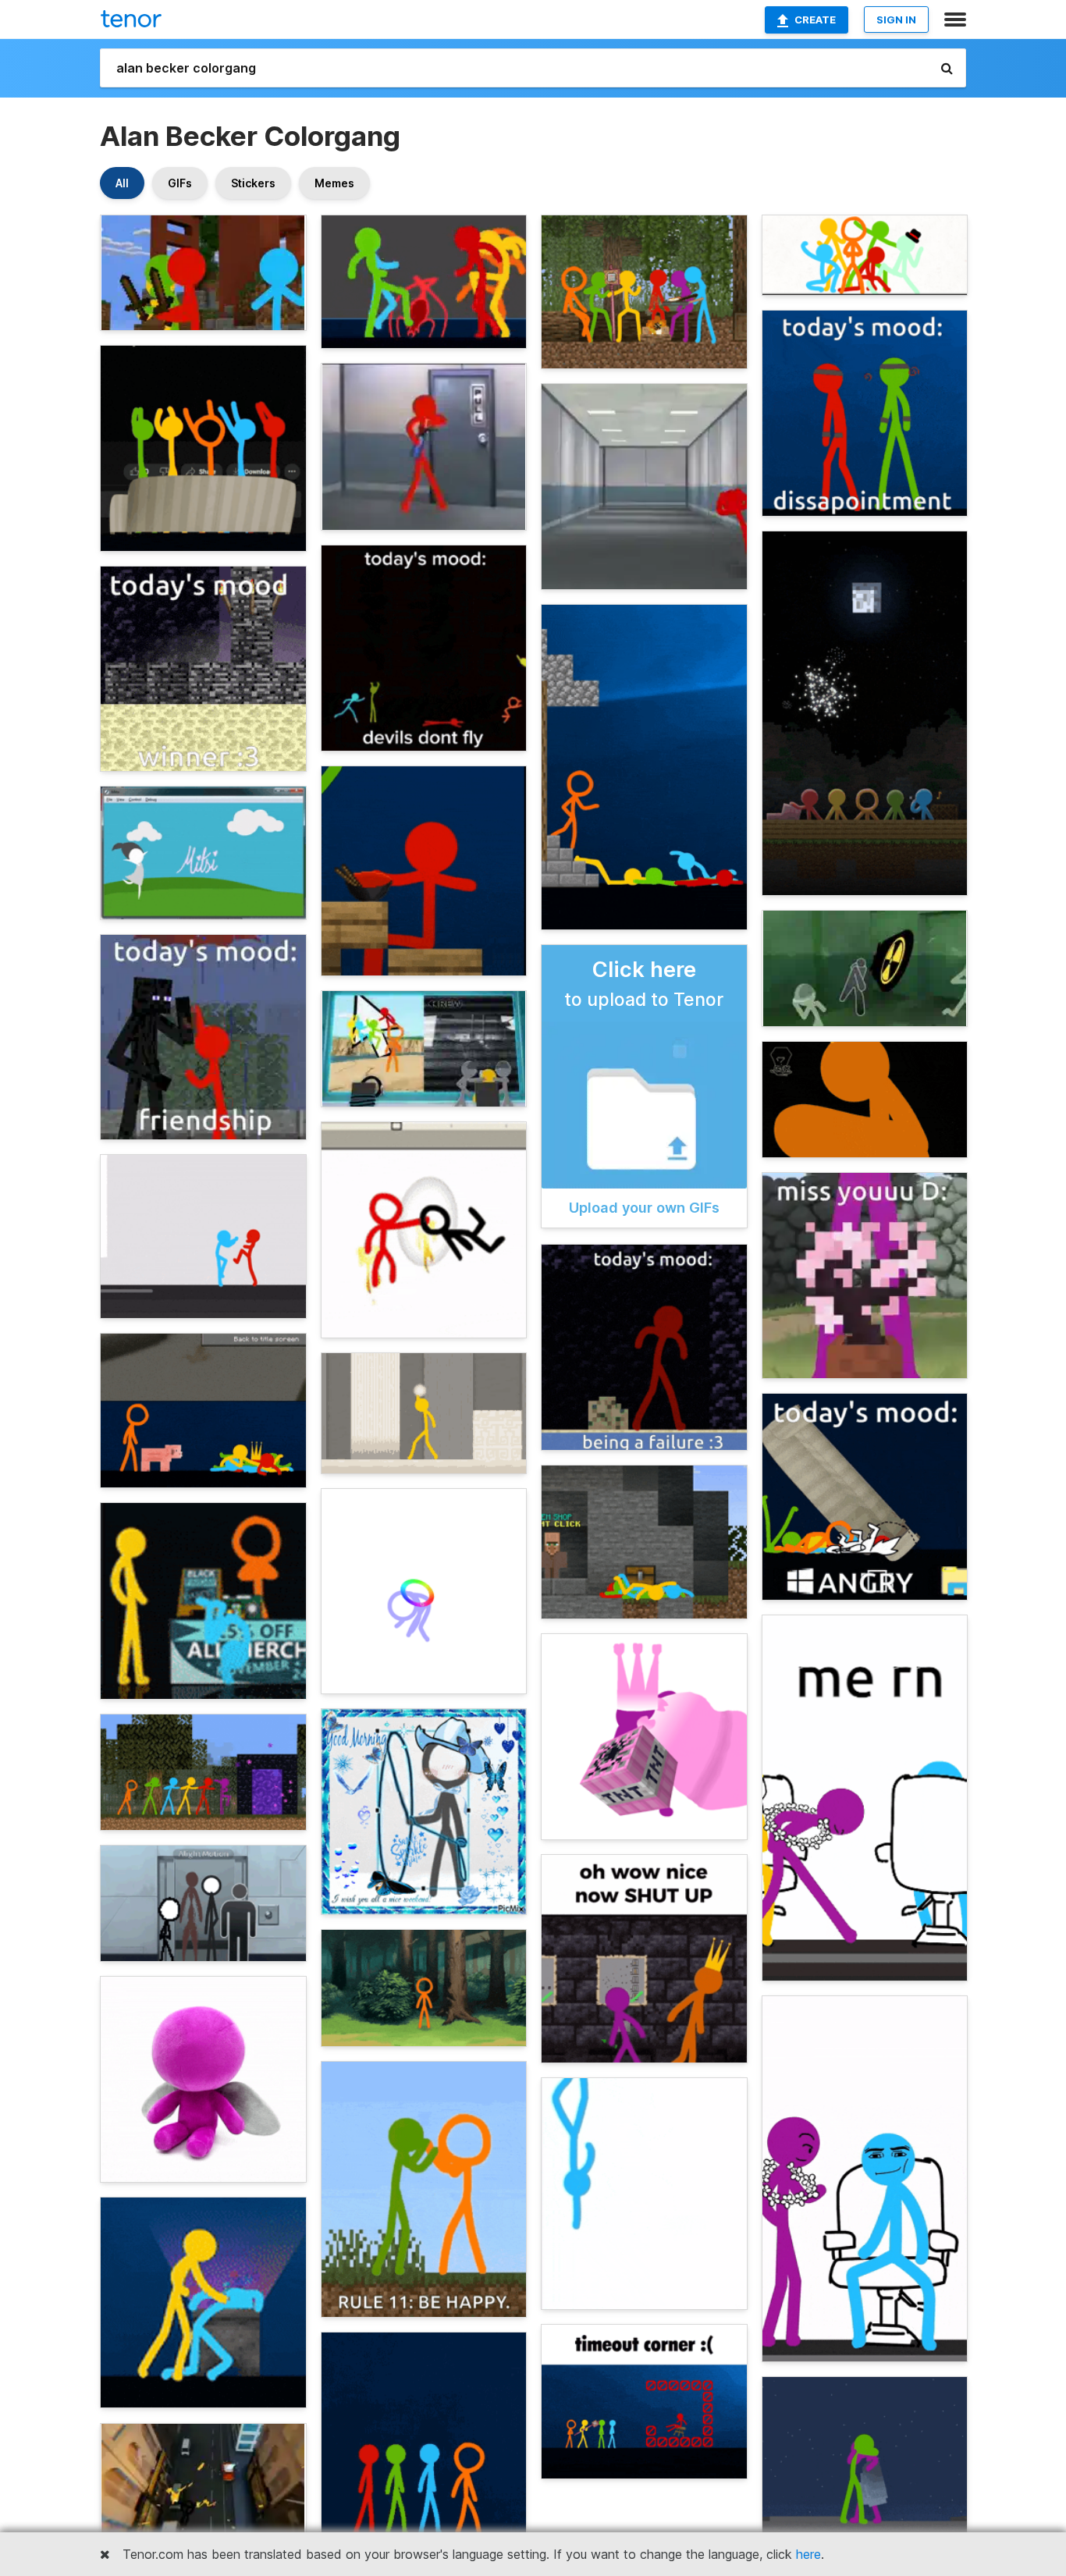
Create (815, 20)
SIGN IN (896, 20)
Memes (334, 183)
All (122, 183)
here (808, 2554)
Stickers (253, 183)
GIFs (180, 183)
